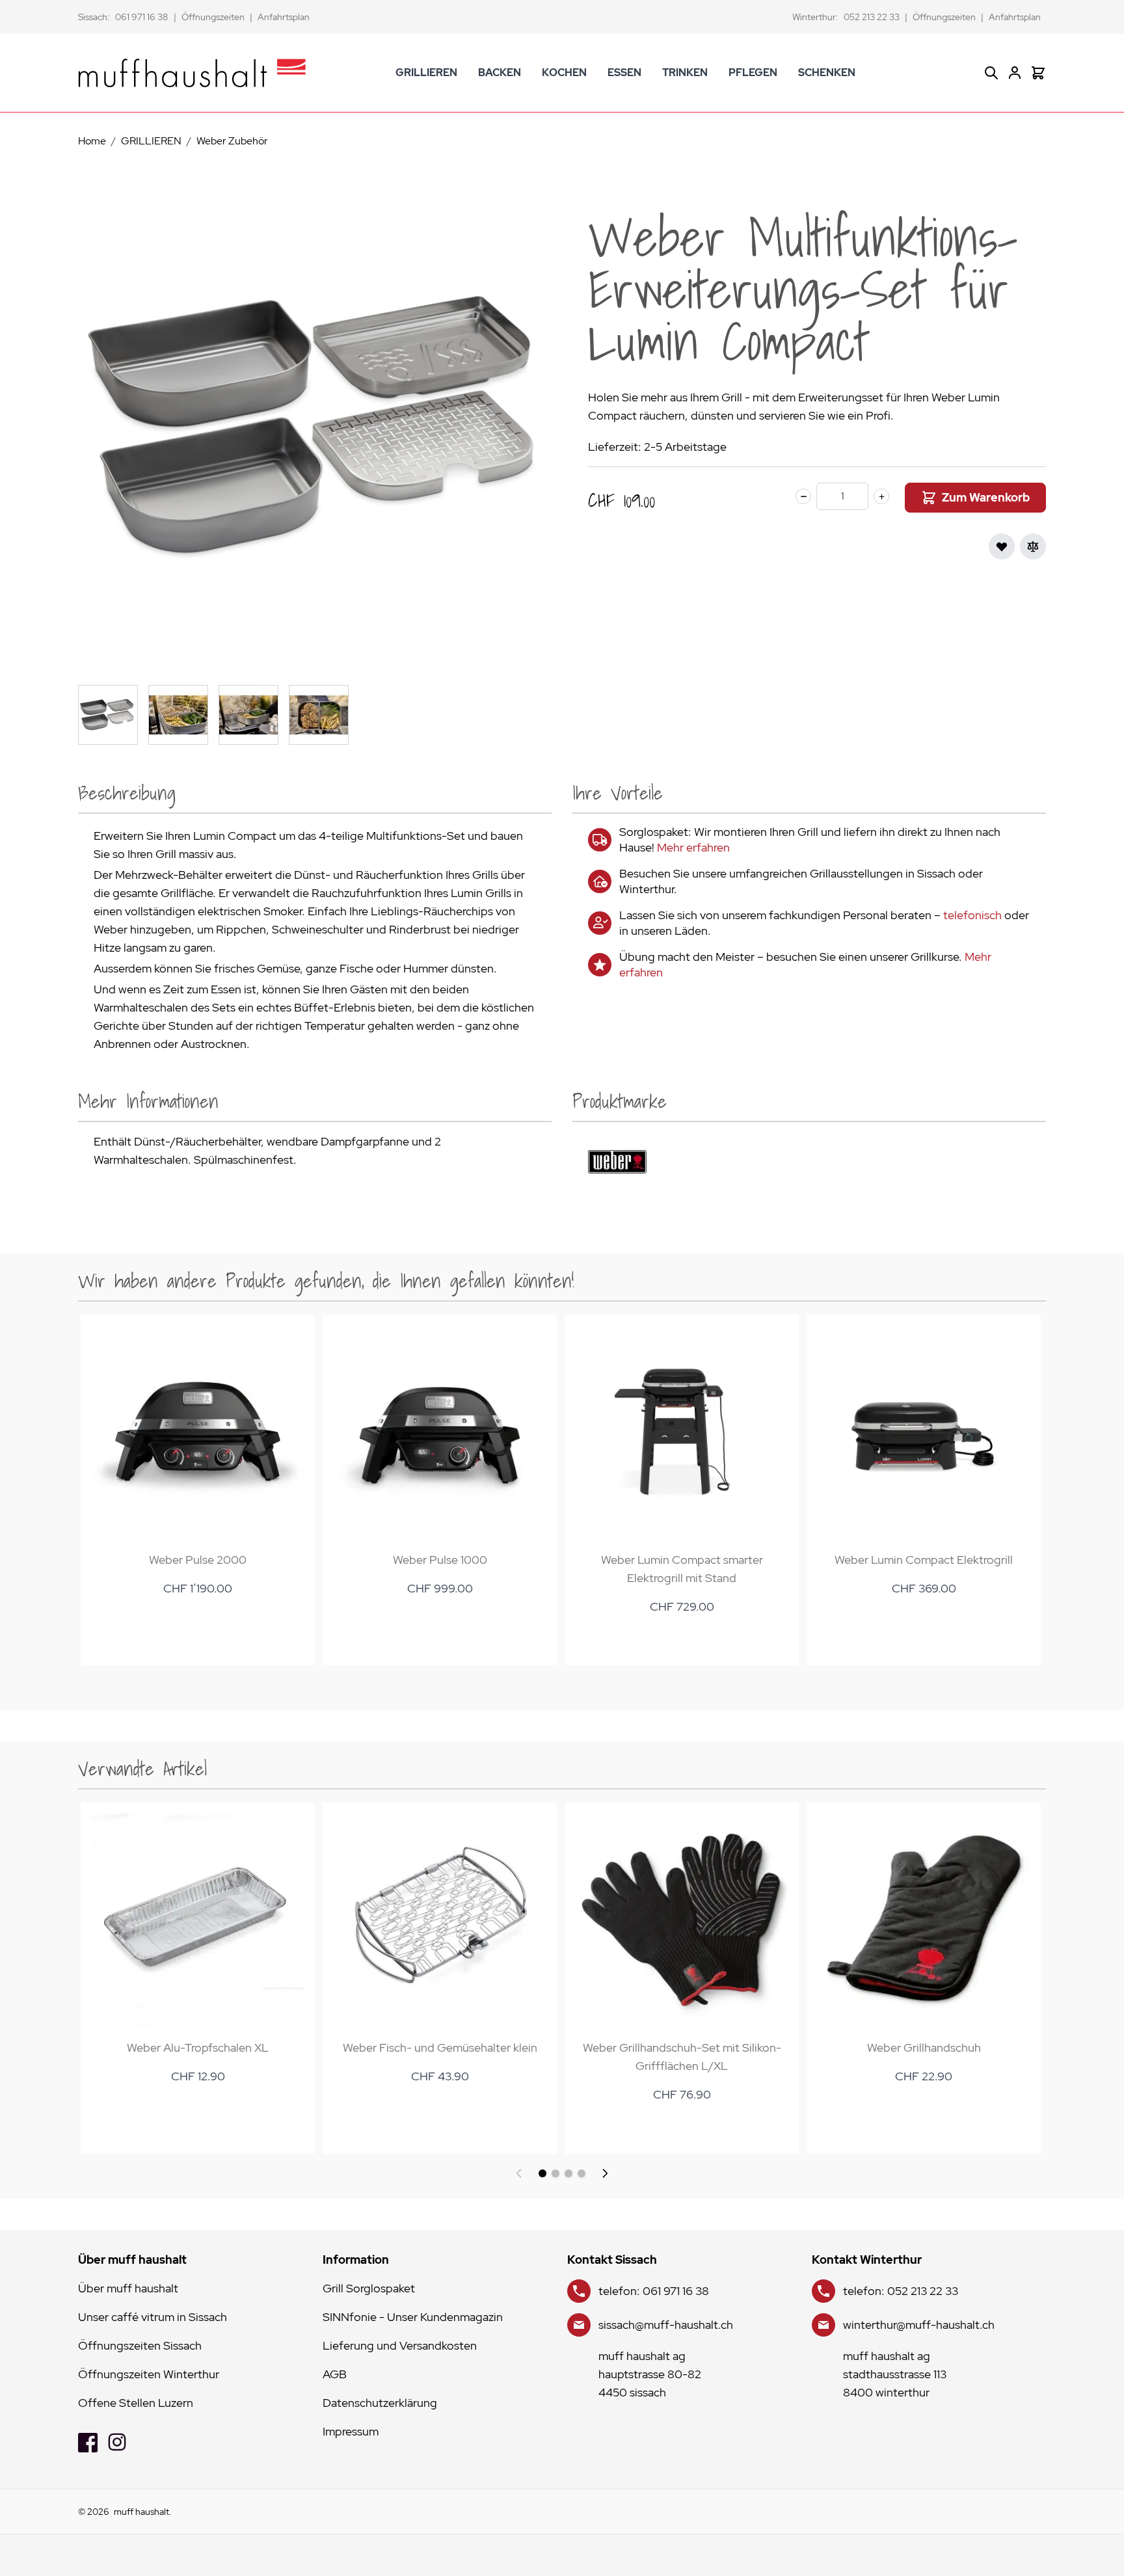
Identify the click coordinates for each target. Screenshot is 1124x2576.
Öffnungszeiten (213, 17)
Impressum (351, 2431)
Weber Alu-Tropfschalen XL (198, 2047)
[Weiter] (605, 2173)
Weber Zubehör (232, 141)
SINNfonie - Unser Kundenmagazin (413, 2317)
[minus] (803, 496)
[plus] (881, 496)
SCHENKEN (827, 73)
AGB (335, 2374)
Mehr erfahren (693, 847)
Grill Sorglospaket (369, 2288)
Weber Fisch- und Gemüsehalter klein (440, 2047)
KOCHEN (564, 73)
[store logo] (192, 73)
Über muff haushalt (128, 2288)
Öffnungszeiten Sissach (140, 2345)
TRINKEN (685, 73)
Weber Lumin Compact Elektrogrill (924, 1560)
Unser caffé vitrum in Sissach (153, 2317)
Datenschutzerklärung (380, 2403)
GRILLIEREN (426, 73)
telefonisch (972, 915)
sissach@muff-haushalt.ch (666, 2325)
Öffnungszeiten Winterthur (149, 2374)
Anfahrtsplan (284, 17)
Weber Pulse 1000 (440, 1560)
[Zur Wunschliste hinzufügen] (1002, 546)
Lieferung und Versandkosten (400, 2345)
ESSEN (624, 73)
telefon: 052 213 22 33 (901, 2291)
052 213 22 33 (872, 17)
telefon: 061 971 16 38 (654, 2291)
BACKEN (500, 73)
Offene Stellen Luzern (136, 2403)
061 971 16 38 (142, 17)
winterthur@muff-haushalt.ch (919, 2325)
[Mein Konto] (1015, 73)
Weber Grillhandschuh (924, 2047)
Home (92, 141)
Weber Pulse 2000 (198, 1560)
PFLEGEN (753, 73)
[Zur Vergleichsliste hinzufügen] (1033, 546)
